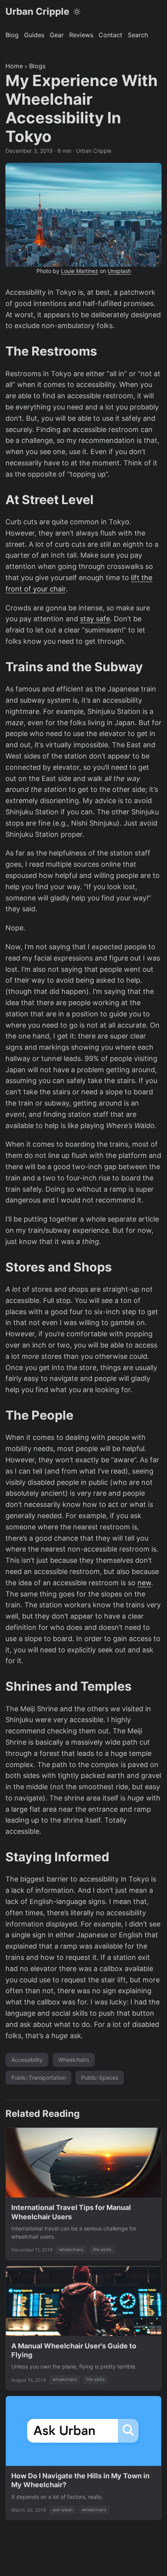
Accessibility (27, 2060)
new (144, 1583)
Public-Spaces (100, 2078)
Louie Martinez (80, 271)
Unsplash (119, 271)
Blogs (37, 66)
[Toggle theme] (77, 12)
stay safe (95, 619)
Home (14, 66)
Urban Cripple (37, 11)
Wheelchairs (74, 2060)
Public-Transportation (38, 2078)
